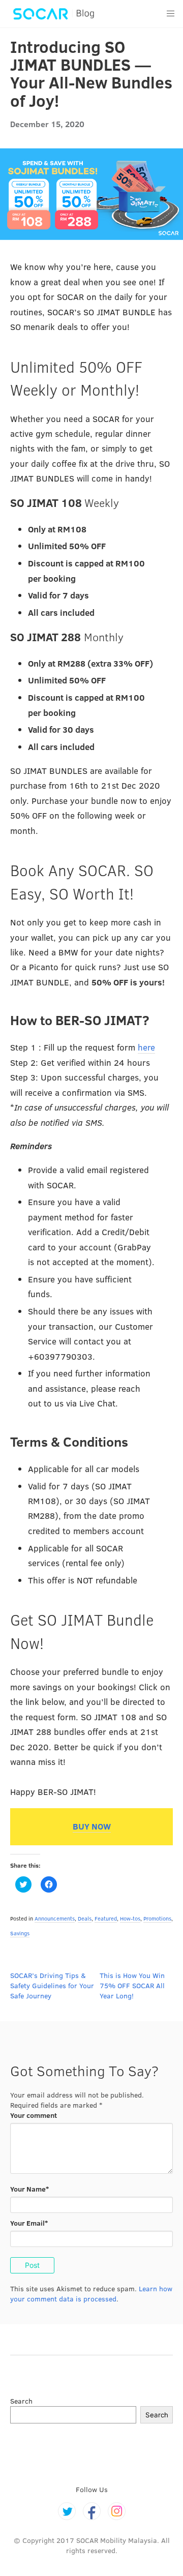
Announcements (55, 1918)
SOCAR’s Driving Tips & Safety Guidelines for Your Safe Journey (52, 1985)
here (146, 1047)
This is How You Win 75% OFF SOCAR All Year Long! (132, 1985)
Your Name (29, 2189)
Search (21, 2401)
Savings (20, 1933)
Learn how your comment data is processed (91, 2294)
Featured (106, 1918)
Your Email (29, 2223)
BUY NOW (92, 1826)
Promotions (157, 1918)
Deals (85, 1918)
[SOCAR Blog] (52, 14)
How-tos (130, 1918)
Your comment (34, 2115)
